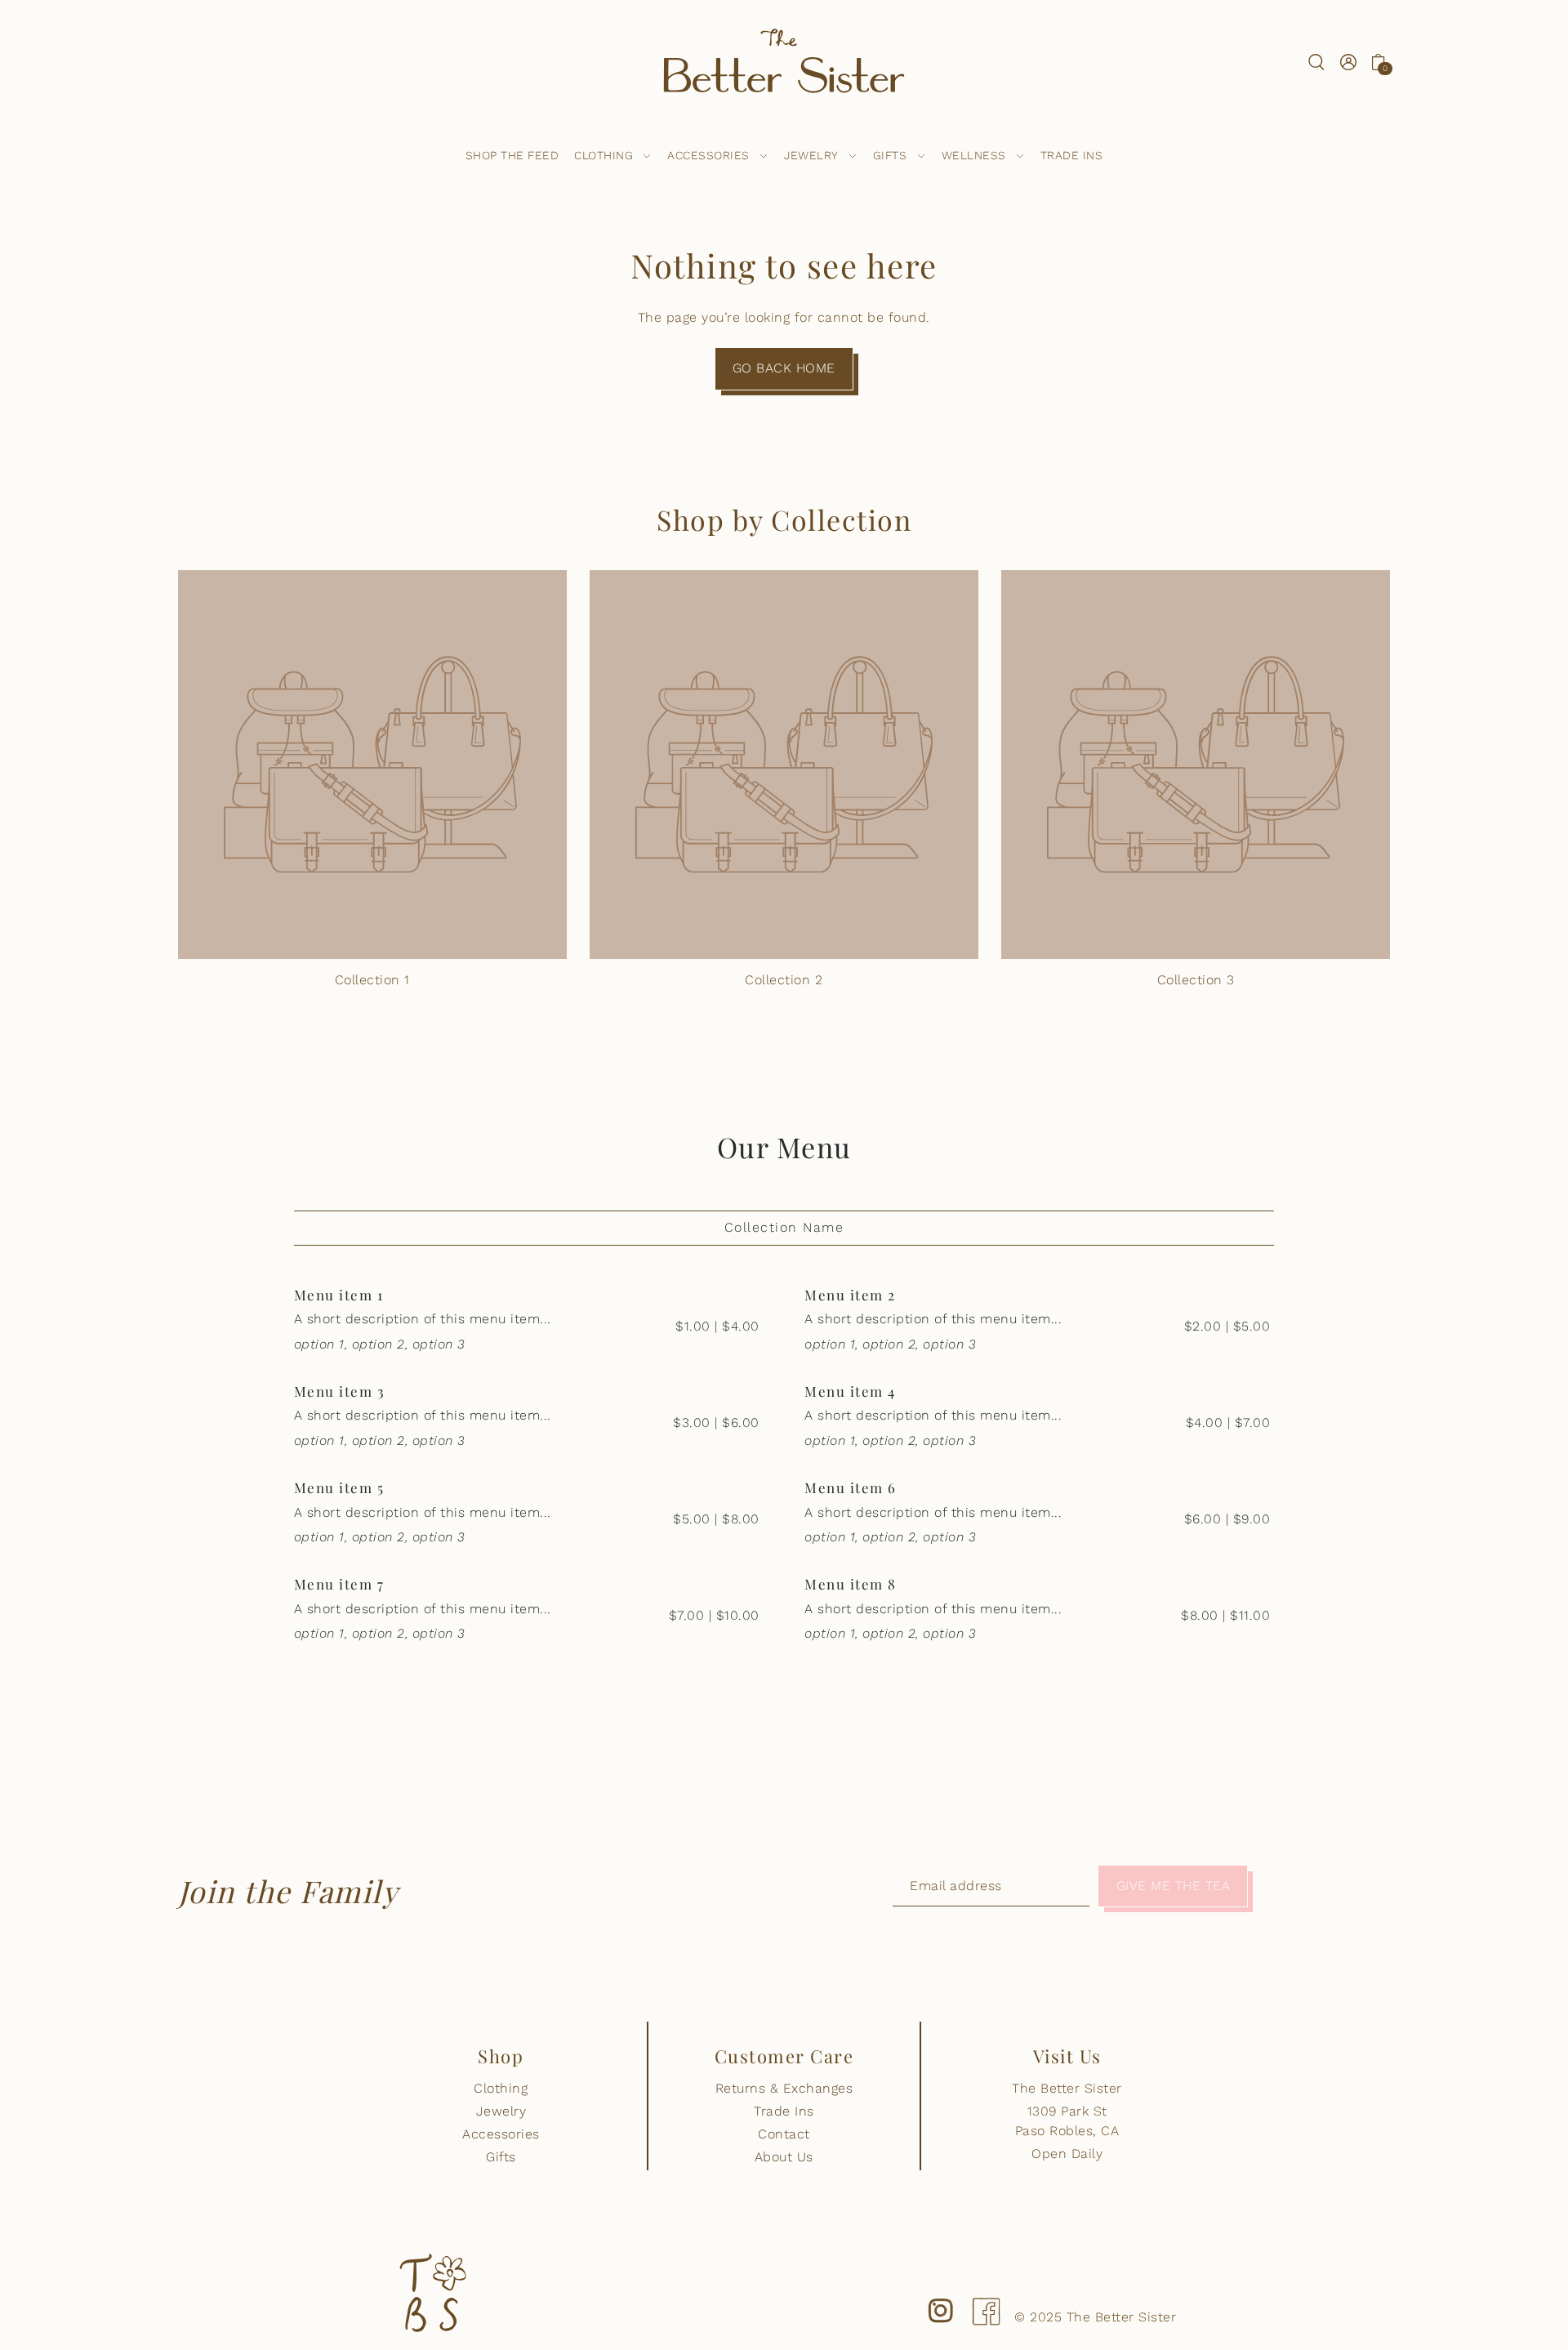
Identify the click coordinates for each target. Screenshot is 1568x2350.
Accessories (501, 2134)
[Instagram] (941, 2298)
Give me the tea (1174, 1886)
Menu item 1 (339, 1295)
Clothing (501, 2088)
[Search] (1317, 61)
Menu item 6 (851, 1487)
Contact (784, 2134)
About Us (784, 2157)
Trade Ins (784, 2111)
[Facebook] (986, 2298)
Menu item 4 (850, 1391)
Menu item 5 (339, 1487)
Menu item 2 (850, 1295)
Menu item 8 (851, 1584)
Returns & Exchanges (784, 2088)
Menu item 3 (340, 1391)
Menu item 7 (339, 1584)
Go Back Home (784, 368)
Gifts (501, 2157)
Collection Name (784, 1227)
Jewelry (501, 2111)
